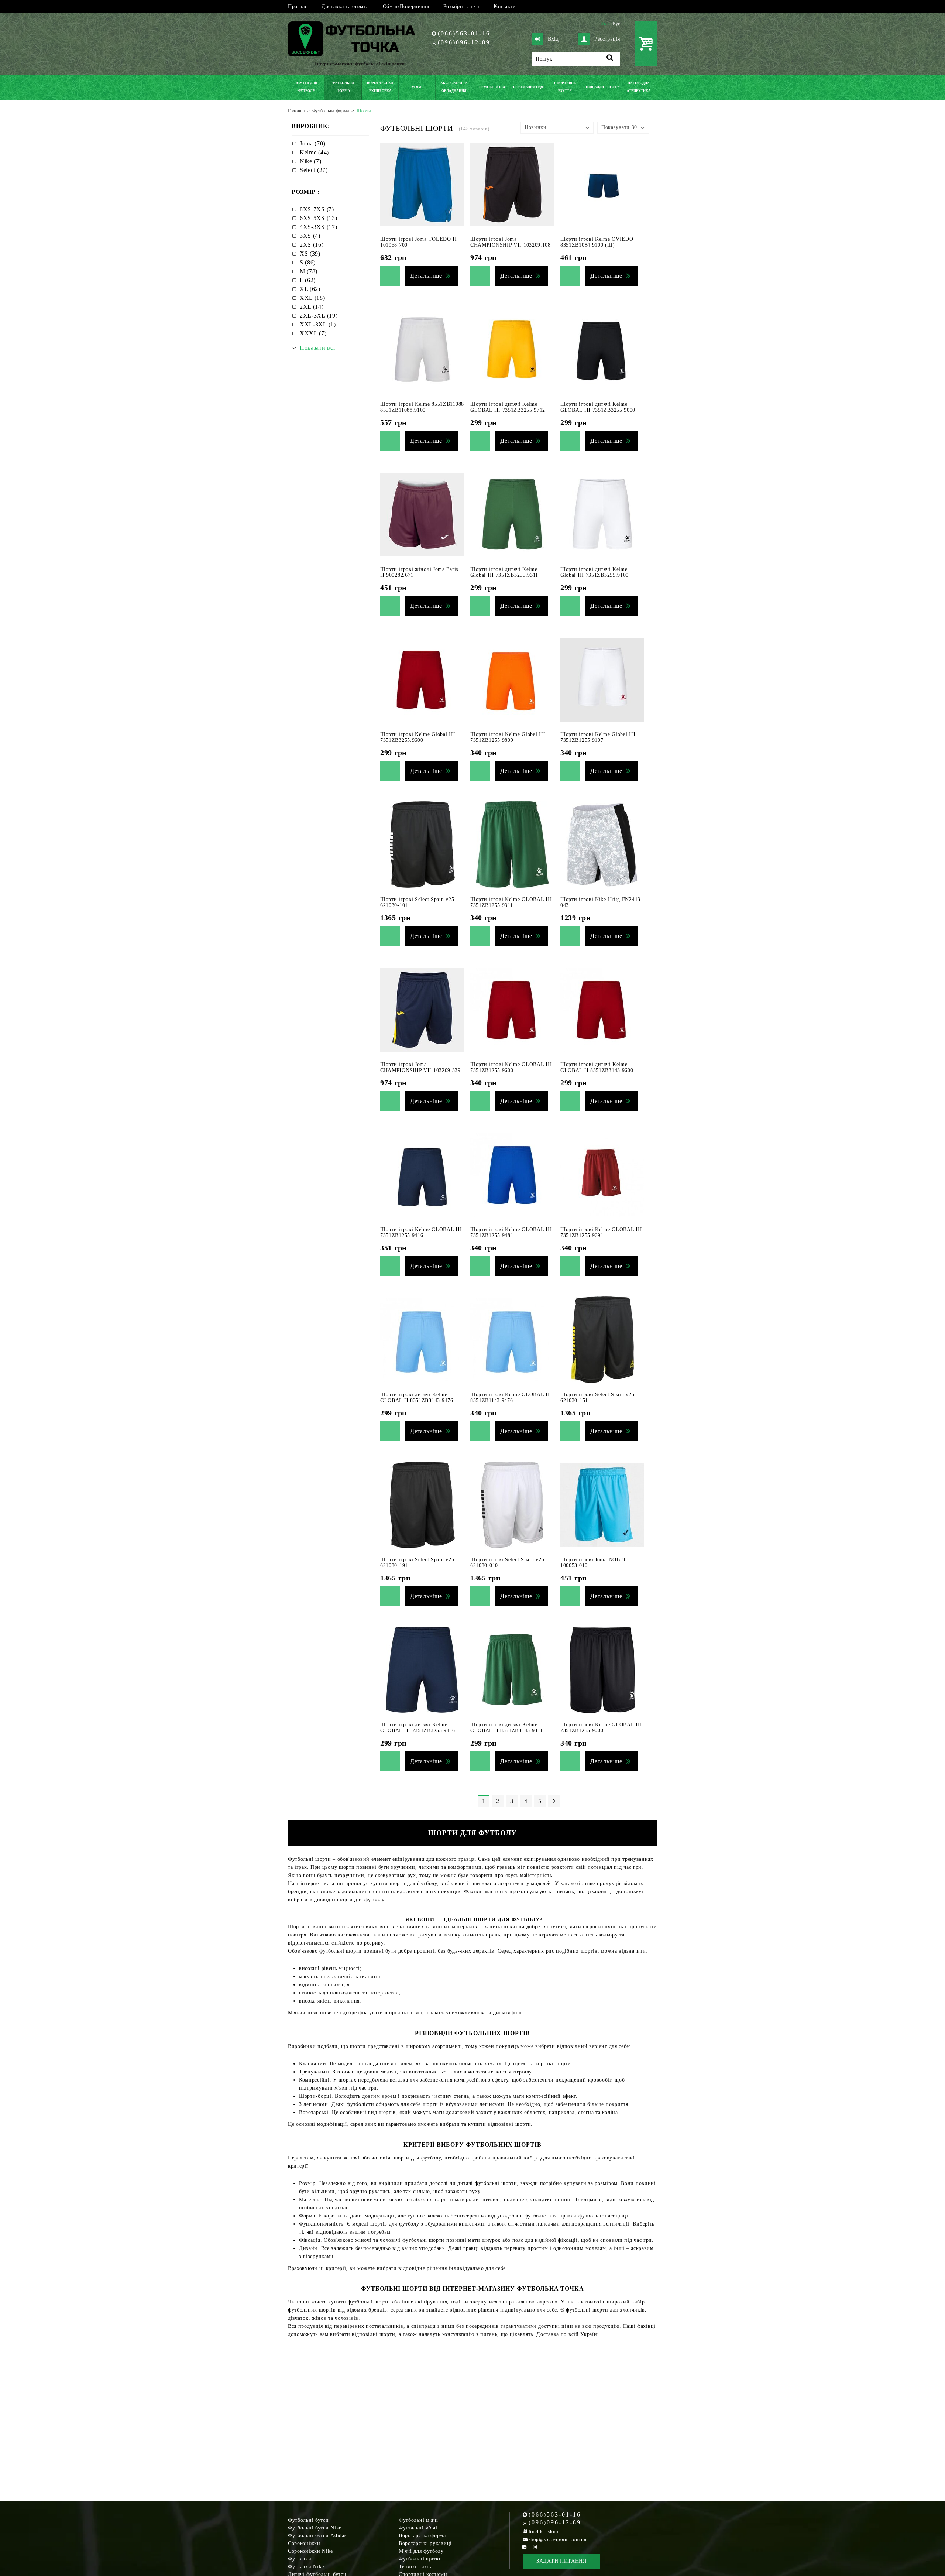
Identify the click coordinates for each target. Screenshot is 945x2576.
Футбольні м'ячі (418, 2520)
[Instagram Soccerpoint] (535, 2547)
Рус (616, 24)
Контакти (505, 6)
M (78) (309, 271)
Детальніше (426, 276)
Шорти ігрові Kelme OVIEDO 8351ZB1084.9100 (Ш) (597, 242)
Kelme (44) (314, 152)
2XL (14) (312, 307)
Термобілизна (415, 2567)
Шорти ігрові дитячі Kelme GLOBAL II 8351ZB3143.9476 (417, 1397)
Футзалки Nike (306, 2567)
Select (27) (314, 170)
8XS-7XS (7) (317, 209)
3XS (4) (310, 236)
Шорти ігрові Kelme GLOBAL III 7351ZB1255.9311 (511, 902)
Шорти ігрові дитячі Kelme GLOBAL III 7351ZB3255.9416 (418, 1728)
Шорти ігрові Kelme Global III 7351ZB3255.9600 (418, 737)
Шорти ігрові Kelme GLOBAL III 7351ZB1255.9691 (601, 1232)
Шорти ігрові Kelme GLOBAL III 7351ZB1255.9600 (511, 1067)
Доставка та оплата (345, 6)
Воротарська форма (422, 2536)
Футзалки (300, 2559)
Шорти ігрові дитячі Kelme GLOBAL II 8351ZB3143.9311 (507, 1728)
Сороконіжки (304, 2543)
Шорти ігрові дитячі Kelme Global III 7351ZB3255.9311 (504, 572)
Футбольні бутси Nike (315, 2528)
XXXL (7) (313, 333)
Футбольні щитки (420, 2559)
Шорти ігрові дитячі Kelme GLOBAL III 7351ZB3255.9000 (598, 407)
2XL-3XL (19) (319, 316)
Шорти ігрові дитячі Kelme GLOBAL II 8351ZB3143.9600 (597, 1067)
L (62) (308, 280)
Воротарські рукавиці (425, 2543)
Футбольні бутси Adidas (317, 2536)
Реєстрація (607, 39)
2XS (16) (312, 245)
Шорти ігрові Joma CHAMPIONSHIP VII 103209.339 (420, 1067)
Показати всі (317, 348)
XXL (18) (312, 298)
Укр (605, 24)
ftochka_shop (544, 2532)
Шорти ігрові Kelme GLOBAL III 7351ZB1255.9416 (421, 1232)
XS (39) (310, 254)
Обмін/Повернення (406, 6)
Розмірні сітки (461, 6)
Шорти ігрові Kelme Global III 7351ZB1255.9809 (508, 737)
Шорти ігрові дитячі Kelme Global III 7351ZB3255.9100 (595, 572)
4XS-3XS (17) (318, 227)
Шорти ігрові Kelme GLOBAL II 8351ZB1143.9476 (510, 1397)
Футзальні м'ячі (418, 2528)
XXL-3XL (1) (318, 324)
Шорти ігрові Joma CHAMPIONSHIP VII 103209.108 (511, 242)
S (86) (308, 262)
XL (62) (310, 289)
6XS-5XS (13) (318, 218)
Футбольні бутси (308, 2520)
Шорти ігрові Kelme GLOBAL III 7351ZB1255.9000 (601, 1728)
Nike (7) (311, 161)
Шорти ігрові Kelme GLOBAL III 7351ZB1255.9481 (511, 1232)
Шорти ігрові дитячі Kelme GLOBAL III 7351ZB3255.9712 (508, 407)
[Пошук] (610, 59)
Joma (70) (312, 143)
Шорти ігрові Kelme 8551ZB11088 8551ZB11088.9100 (422, 407)
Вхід (553, 39)
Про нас (298, 6)
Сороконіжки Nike (310, 2551)
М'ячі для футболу (421, 2551)
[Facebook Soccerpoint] (525, 2547)
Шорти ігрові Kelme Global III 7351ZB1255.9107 (598, 737)
